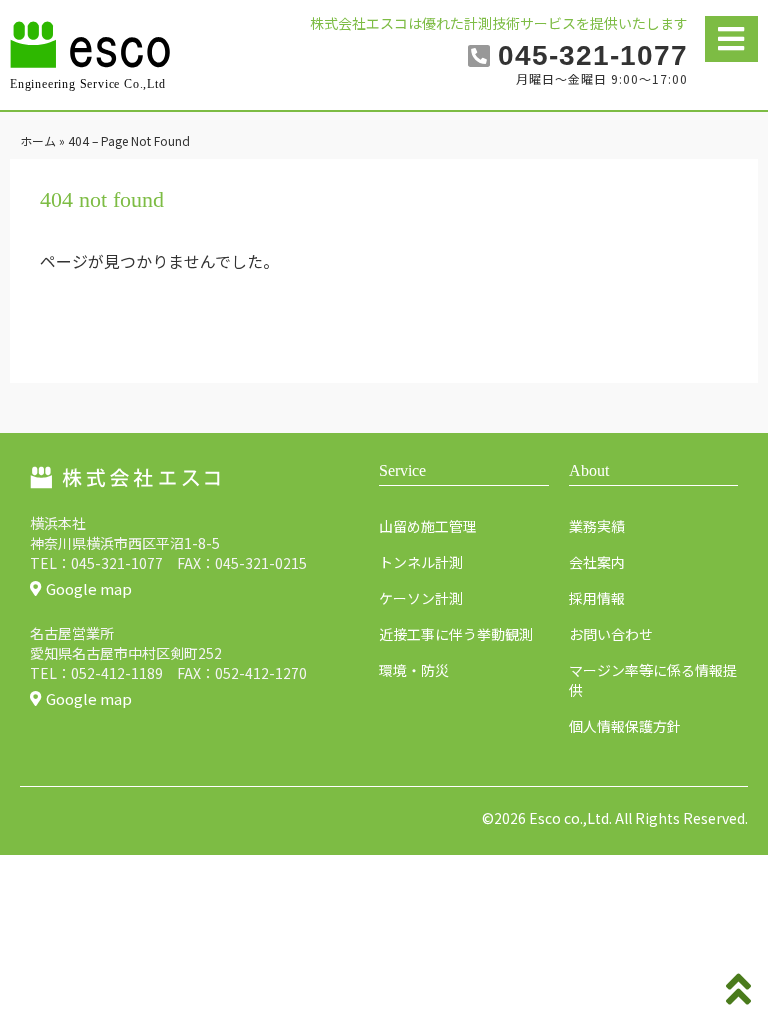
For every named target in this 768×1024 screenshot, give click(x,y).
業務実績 (597, 526)
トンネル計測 (421, 562)
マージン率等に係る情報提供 (653, 680)
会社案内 (597, 562)
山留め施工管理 (428, 526)
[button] (732, 39)
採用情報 (597, 598)
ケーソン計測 (421, 598)
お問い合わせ (611, 634)
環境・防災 (414, 670)
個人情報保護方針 (625, 726)
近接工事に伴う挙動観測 (456, 634)
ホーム (38, 140)
